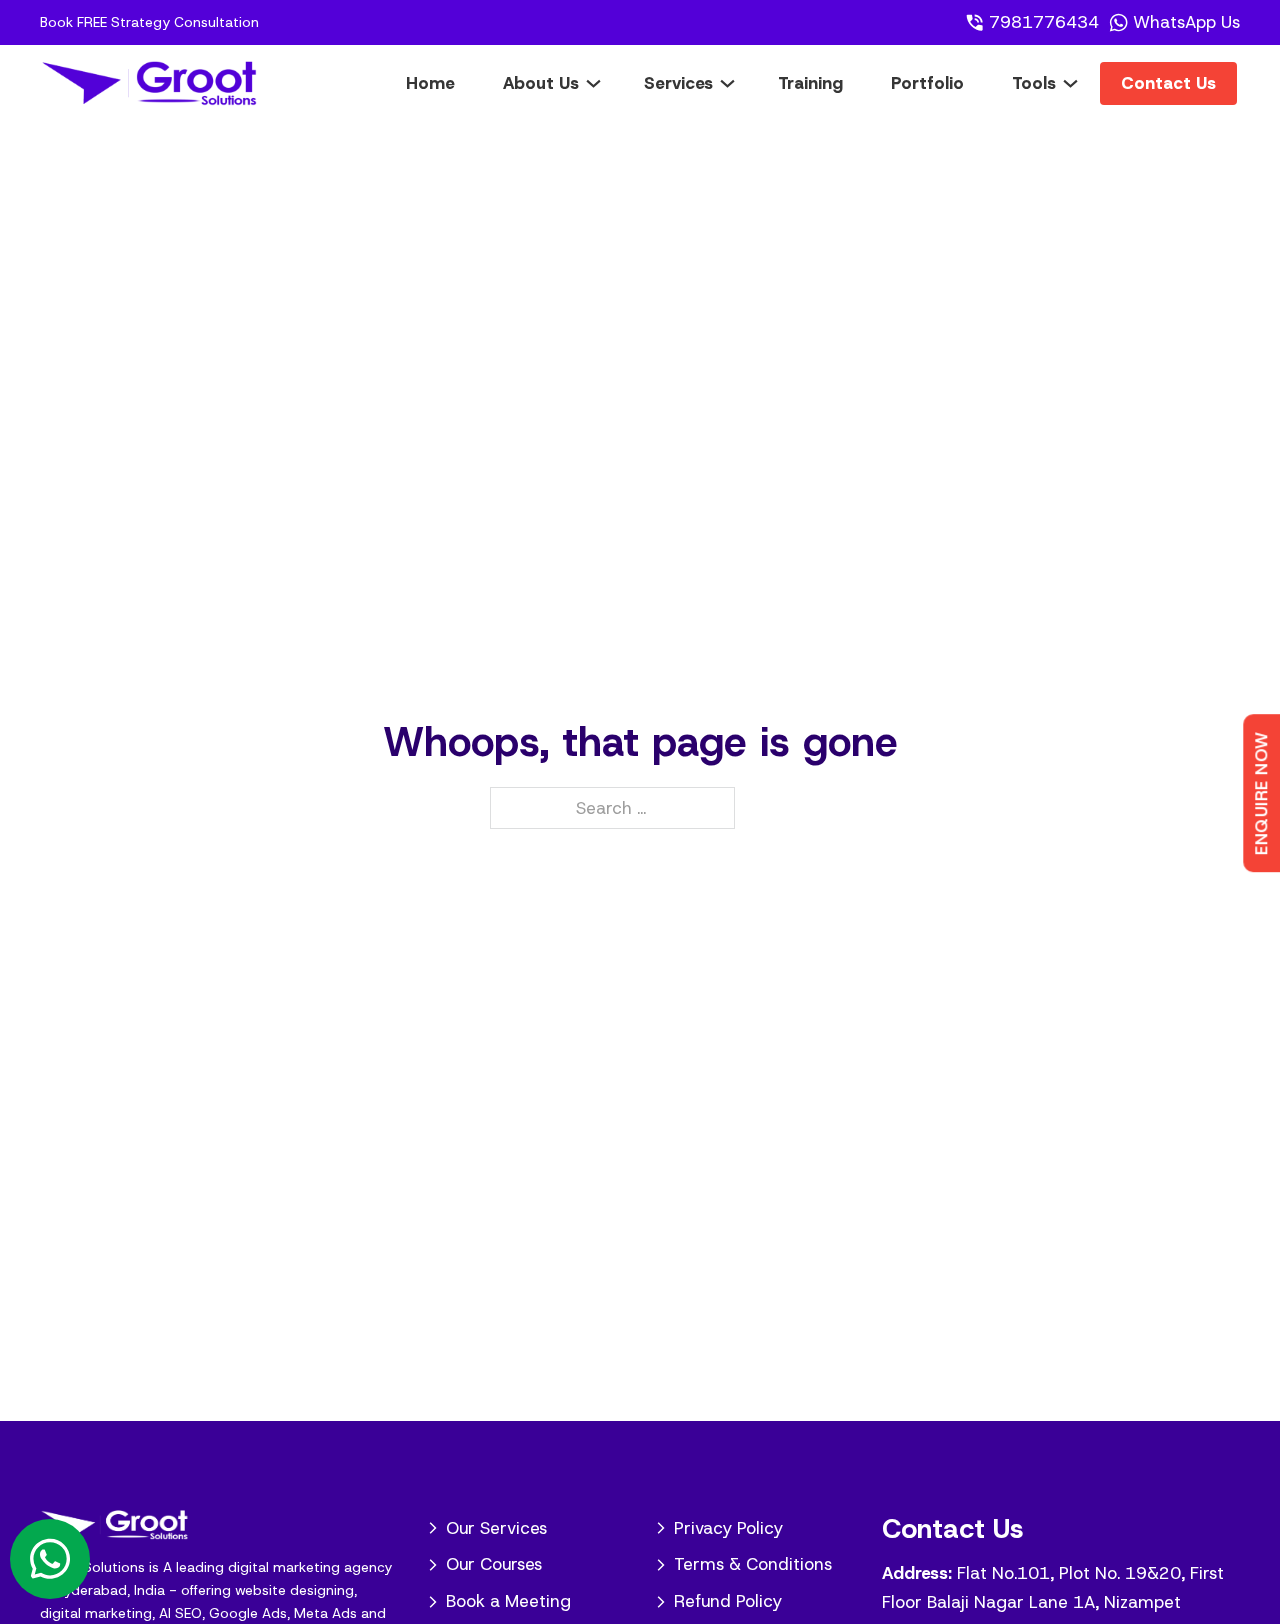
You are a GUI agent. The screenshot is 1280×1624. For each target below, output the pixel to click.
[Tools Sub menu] (1085, 83)
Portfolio (927, 83)
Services (678, 83)
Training (810, 83)
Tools (1034, 83)
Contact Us (1168, 83)
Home (430, 83)
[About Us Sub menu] (608, 83)
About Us (541, 83)
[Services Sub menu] (742, 83)
